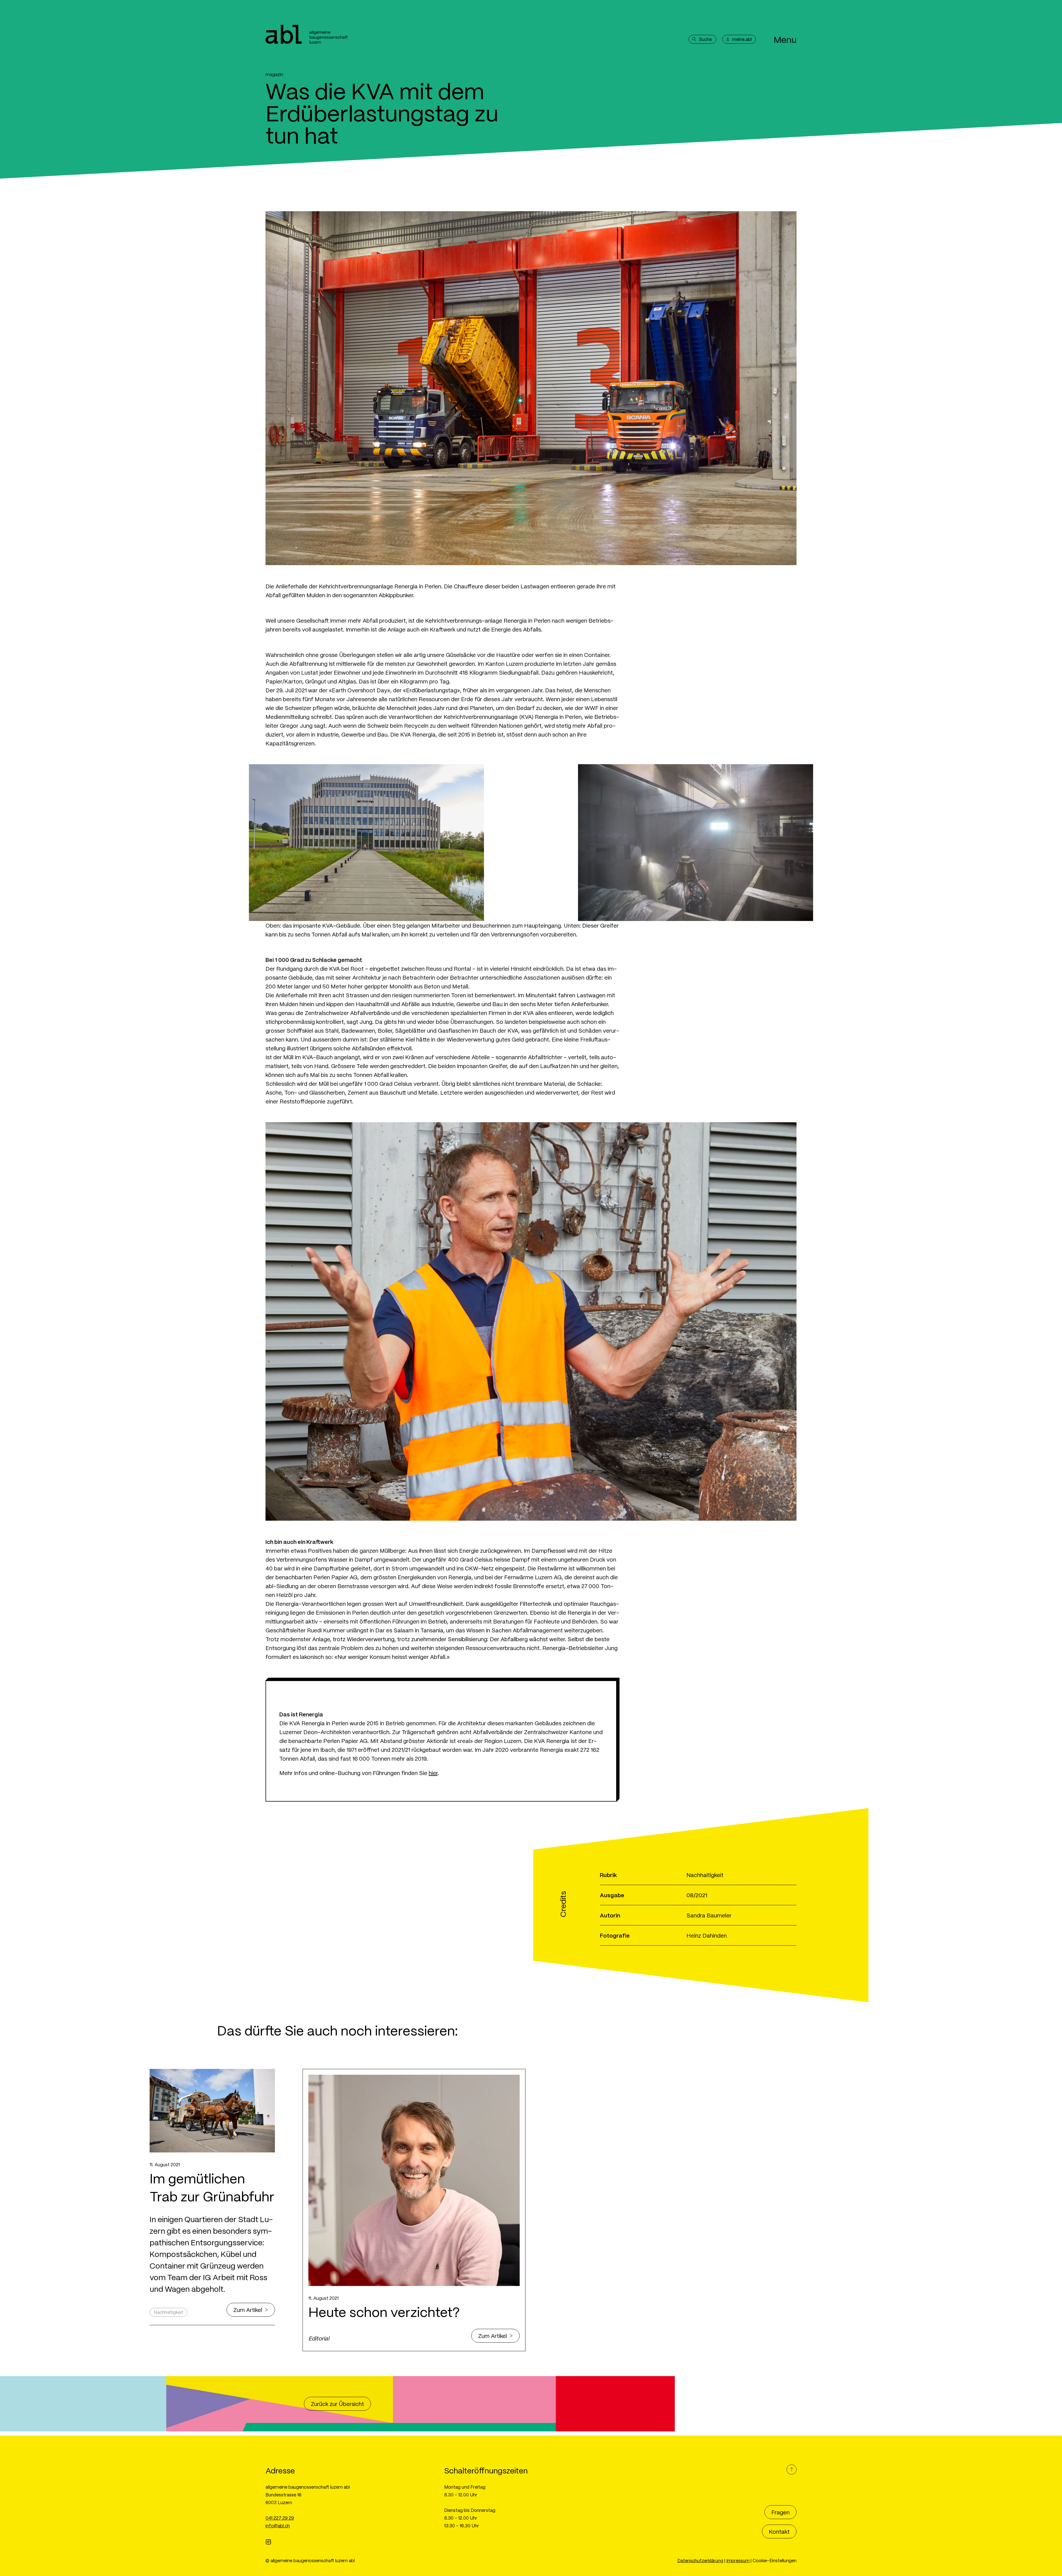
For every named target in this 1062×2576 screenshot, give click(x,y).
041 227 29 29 (280, 2518)
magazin (274, 74)
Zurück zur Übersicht (337, 2404)
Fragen (780, 2512)
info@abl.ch (278, 2526)
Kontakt (779, 2531)
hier (433, 1773)
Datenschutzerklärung (700, 2560)
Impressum (738, 2560)
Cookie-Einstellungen (775, 2560)
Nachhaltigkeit (169, 2312)
